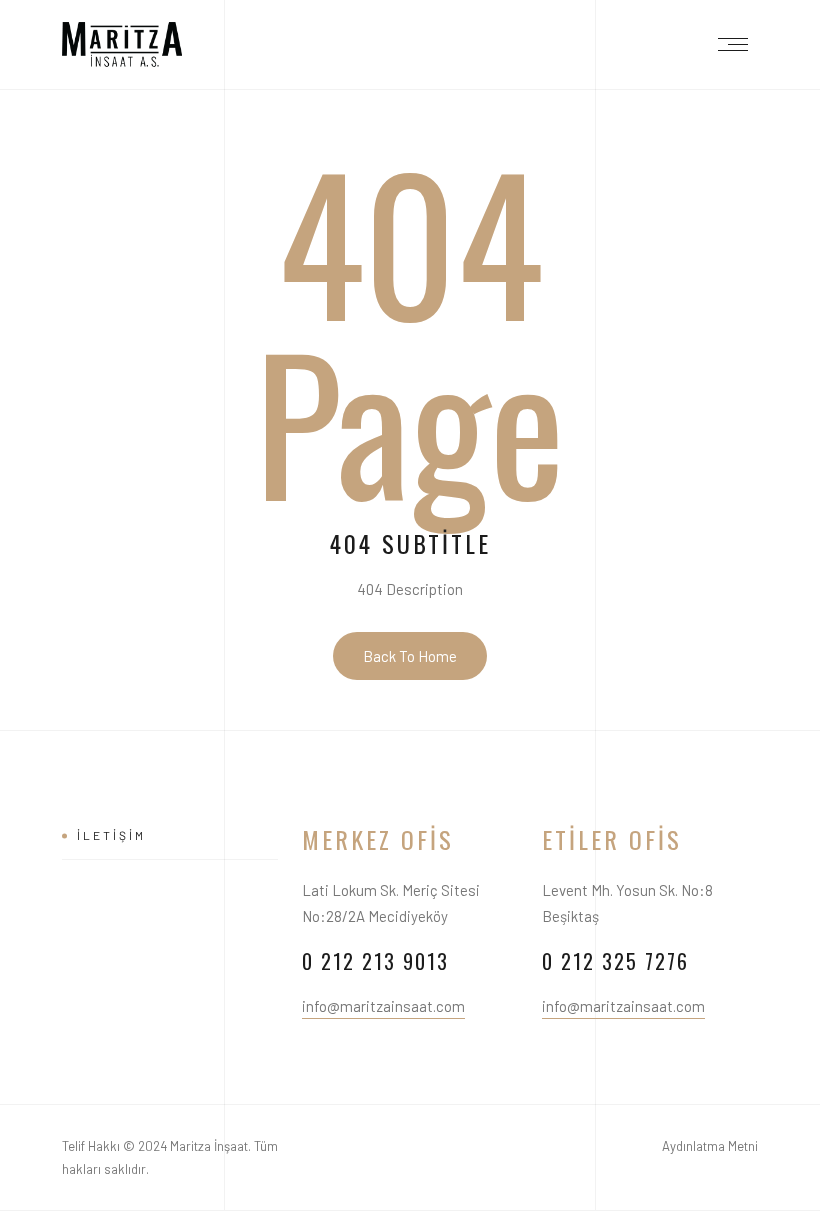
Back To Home (410, 656)
